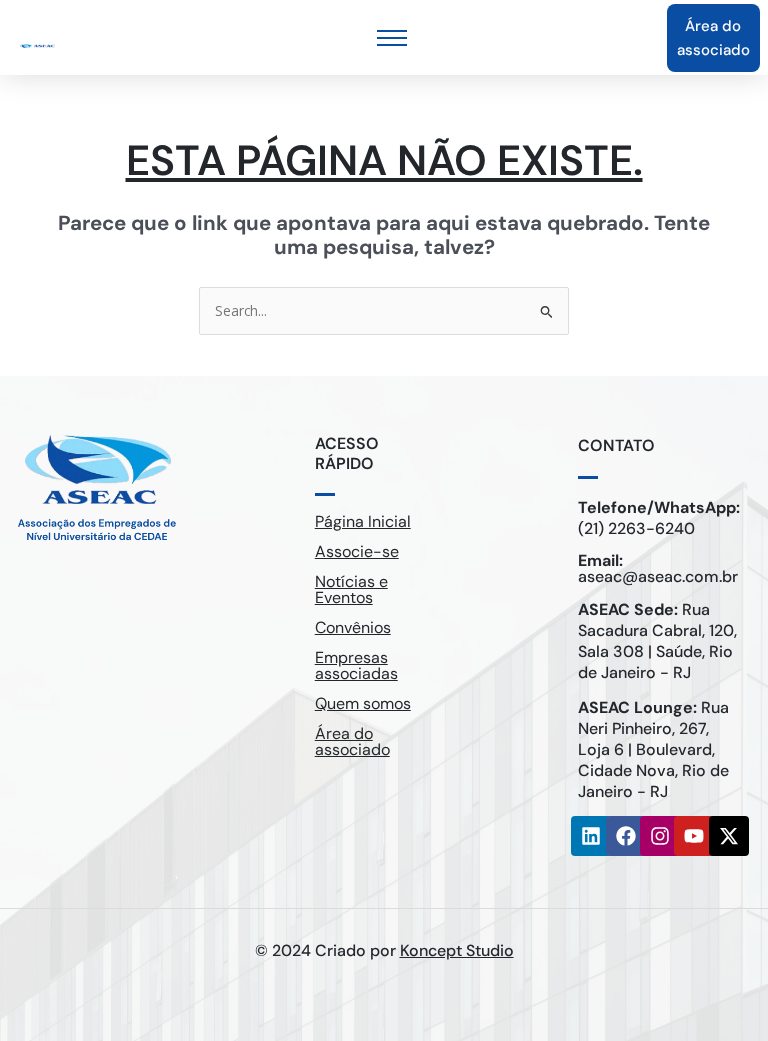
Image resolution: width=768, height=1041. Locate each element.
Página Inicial (363, 521)
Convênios (353, 627)
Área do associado (352, 741)
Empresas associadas (356, 665)
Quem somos (363, 703)
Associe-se (357, 551)
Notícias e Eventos (351, 589)
